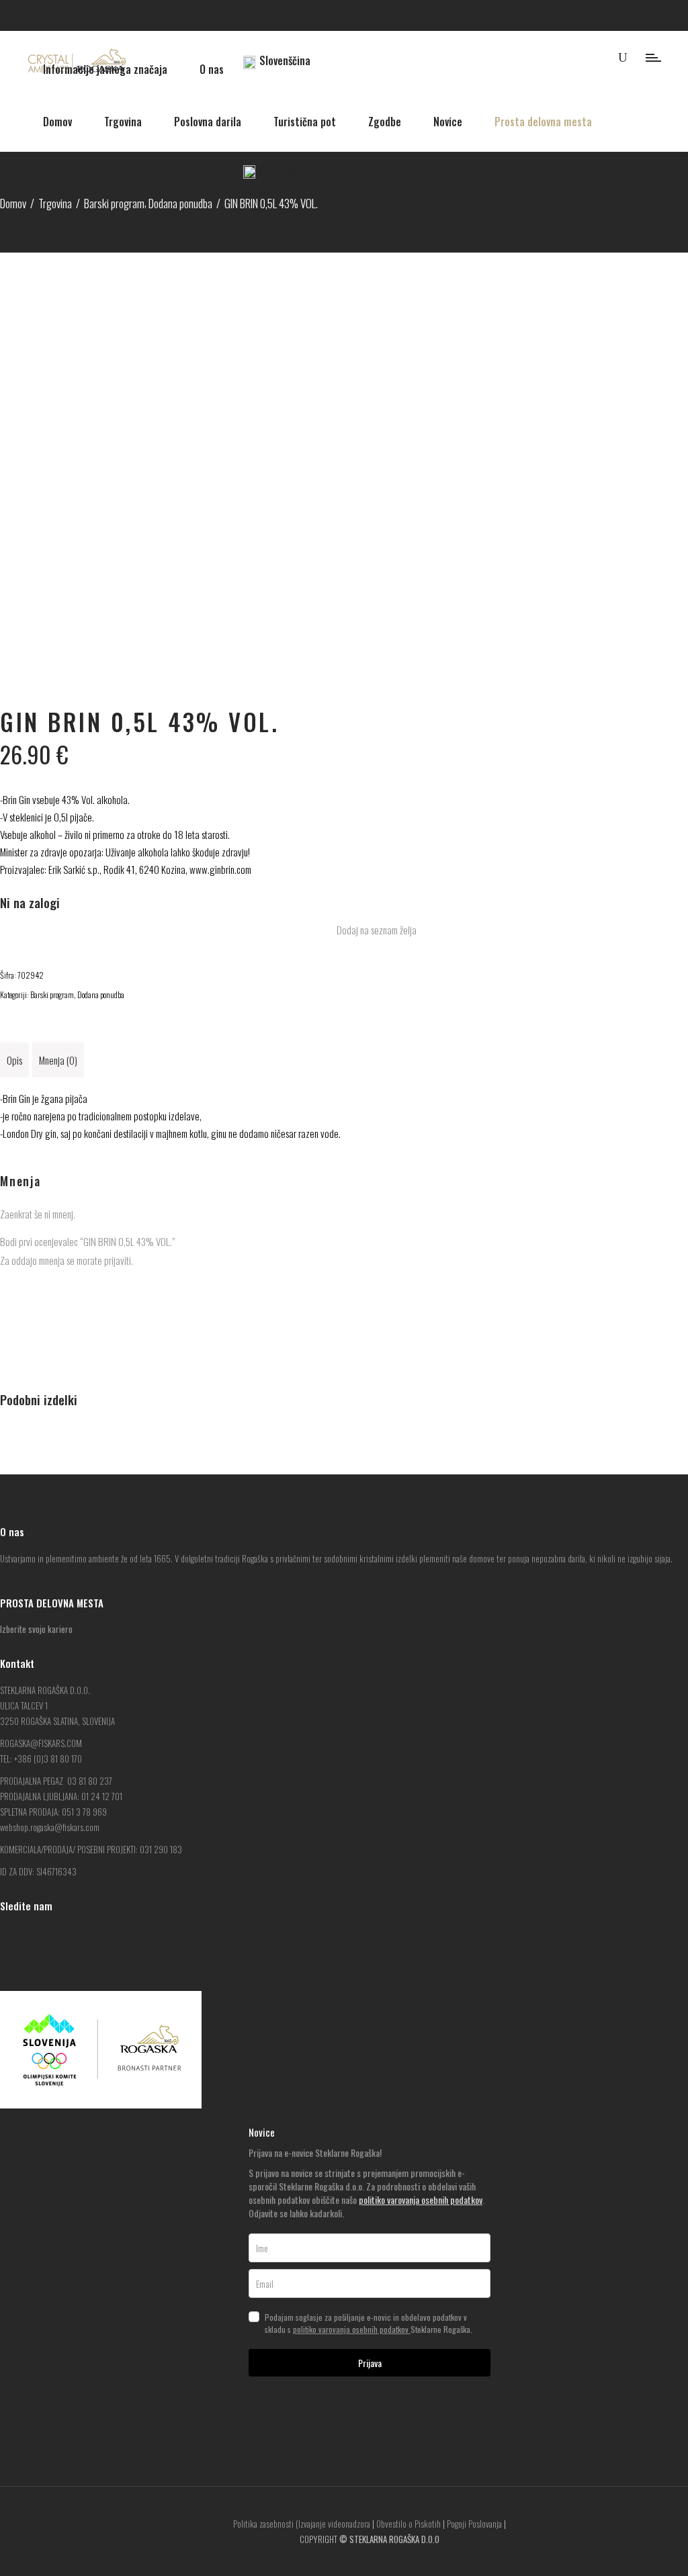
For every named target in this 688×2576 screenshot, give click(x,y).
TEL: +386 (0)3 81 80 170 (41, 1759)
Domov (13, 203)
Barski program (52, 994)
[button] (370, 930)
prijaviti (118, 1260)
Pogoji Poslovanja (474, 2524)
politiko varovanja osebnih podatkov (421, 2200)
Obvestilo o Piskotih (408, 2524)
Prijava (370, 2363)
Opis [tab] (14, 1060)
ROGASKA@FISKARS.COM (41, 1743)
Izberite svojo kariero (36, 1629)
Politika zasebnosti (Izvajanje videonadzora (302, 2524)
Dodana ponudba (101, 994)
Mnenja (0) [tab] (58, 1060)
